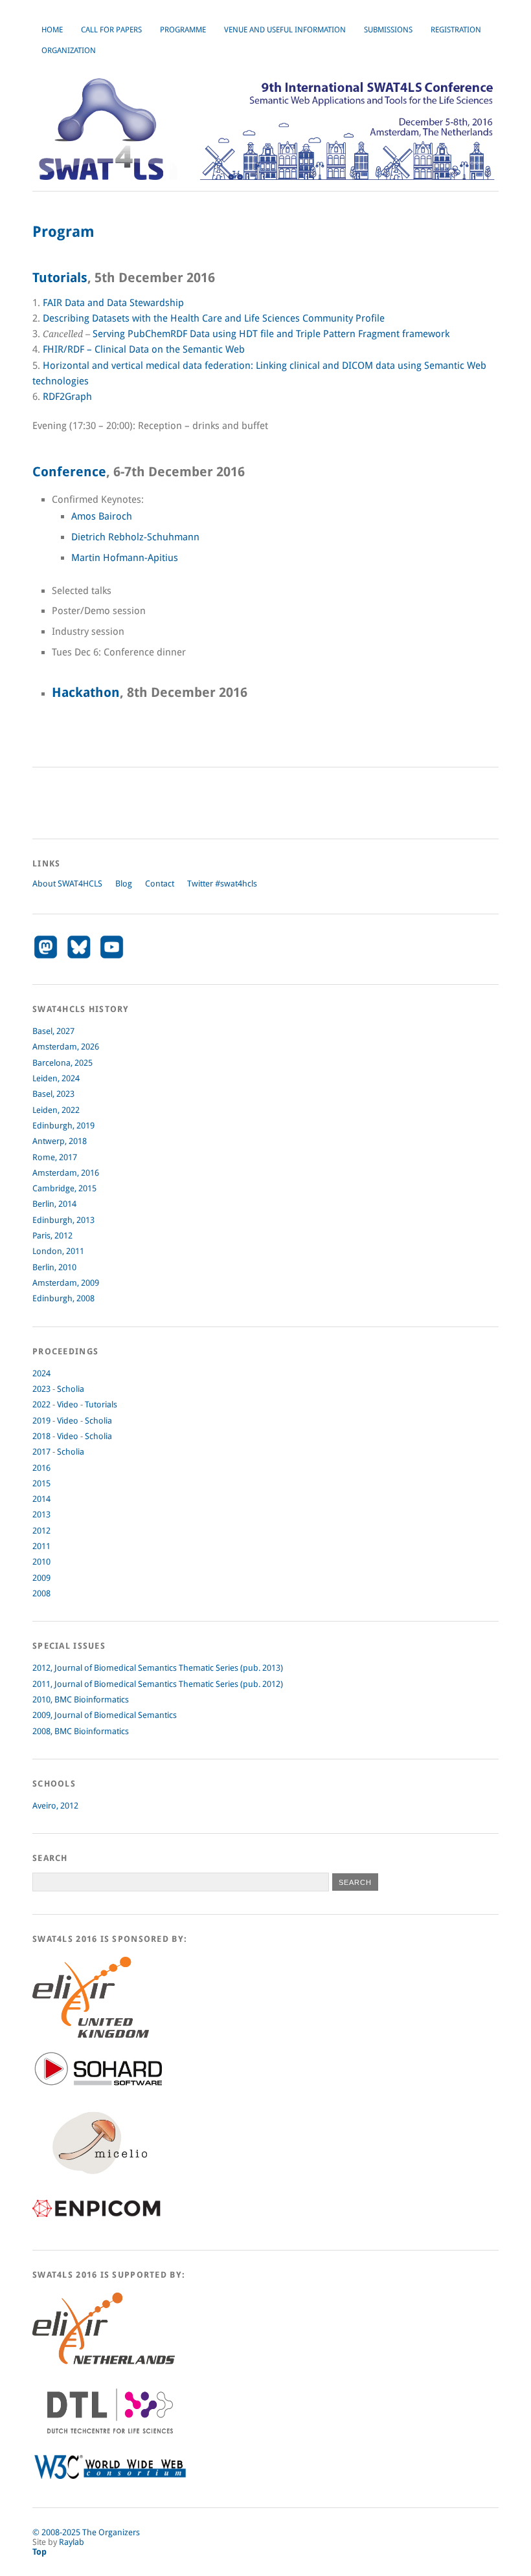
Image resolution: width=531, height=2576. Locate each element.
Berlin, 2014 (54, 1204)
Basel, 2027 (53, 1031)
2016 (41, 1468)
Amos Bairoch (102, 516)
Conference (69, 472)
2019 (41, 1421)
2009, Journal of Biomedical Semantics (105, 1715)
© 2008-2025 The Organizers (86, 2532)
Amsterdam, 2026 (66, 1047)
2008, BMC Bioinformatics (81, 1731)
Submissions (388, 30)
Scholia (71, 1389)
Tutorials (60, 278)
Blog (124, 884)
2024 (41, 1373)
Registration (456, 30)
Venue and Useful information (285, 30)
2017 (41, 1452)
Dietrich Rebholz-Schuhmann (135, 537)
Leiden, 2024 (56, 1078)
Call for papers (111, 30)
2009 (41, 1578)
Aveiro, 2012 (55, 1806)
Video (68, 1404)
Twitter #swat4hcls (222, 884)
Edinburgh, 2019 (63, 1126)
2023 (41, 1389)
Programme (183, 30)
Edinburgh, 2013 (63, 1220)
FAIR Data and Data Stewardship (113, 303)
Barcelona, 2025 (62, 1063)
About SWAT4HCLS (67, 884)
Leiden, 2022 (56, 1110)
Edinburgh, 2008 (63, 1298)
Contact (160, 884)
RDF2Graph (67, 397)
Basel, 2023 (53, 1094)
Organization (69, 50)
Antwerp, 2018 (60, 1141)
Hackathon (86, 693)
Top (40, 2552)
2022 (41, 1404)
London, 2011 (58, 1251)
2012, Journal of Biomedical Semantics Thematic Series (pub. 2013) (158, 1668)
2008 (41, 1593)
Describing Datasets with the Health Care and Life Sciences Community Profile (214, 318)
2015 (41, 1483)
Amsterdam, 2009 (66, 1283)
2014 (41, 1499)
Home (52, 30)
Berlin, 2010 (54, 1267)
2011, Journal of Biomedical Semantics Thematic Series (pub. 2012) (158, 1684)
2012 (41, 1531)
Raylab (72, 2542)
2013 (41, 1514)
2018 (41, 1436)
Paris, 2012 (52, 1236)
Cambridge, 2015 (64, 1188)
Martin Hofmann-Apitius (125, 558)
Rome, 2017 (55, 1157)
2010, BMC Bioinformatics (81, 1700)
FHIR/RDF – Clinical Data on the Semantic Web (144, 349)
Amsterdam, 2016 (66, 1173)
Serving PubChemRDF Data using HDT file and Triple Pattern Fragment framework (271, 334)
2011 (41, 1546)
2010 (41, 1562)
